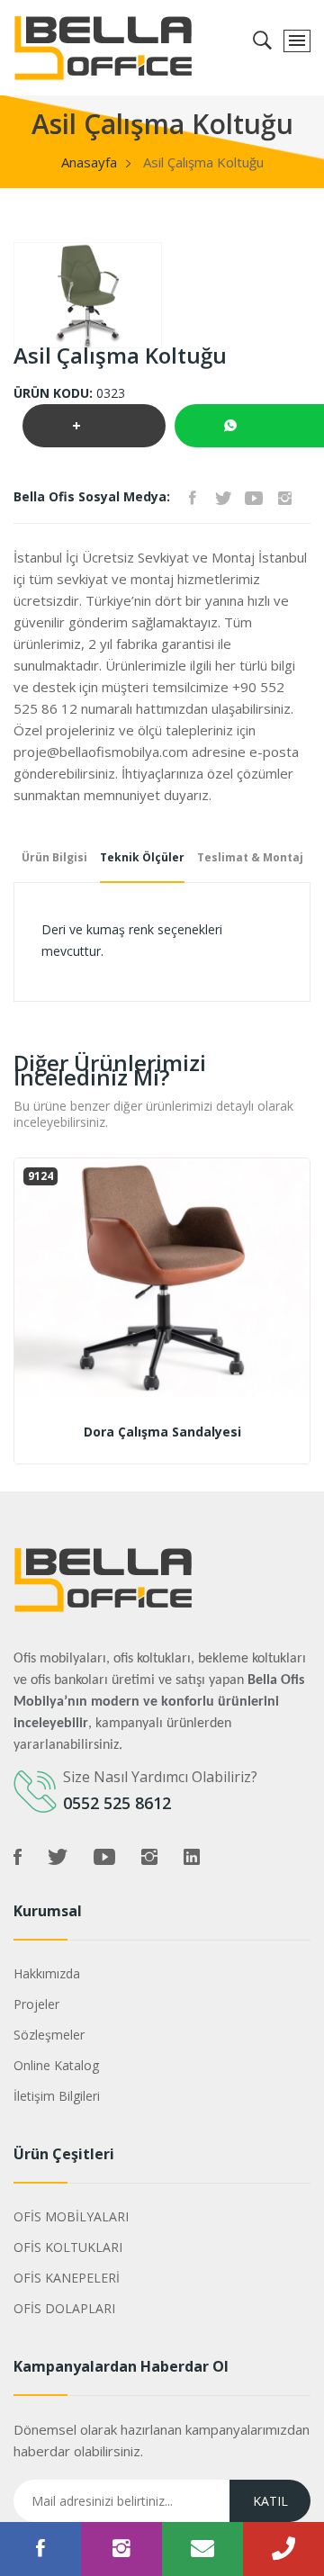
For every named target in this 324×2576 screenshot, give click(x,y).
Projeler (36, 2004)
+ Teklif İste (94, 432)
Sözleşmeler (49, 2035)
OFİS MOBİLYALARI (71, 2216)
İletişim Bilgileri (57, 2096)
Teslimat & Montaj (250, 857)
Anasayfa (89, 162)
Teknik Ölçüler (142, 857)
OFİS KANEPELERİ (67, 2278)
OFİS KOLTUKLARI (68, 2247)
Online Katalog (56, 2065)
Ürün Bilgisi (54, 857)
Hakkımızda (47, 1973)
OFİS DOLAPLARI (64, 2308)
